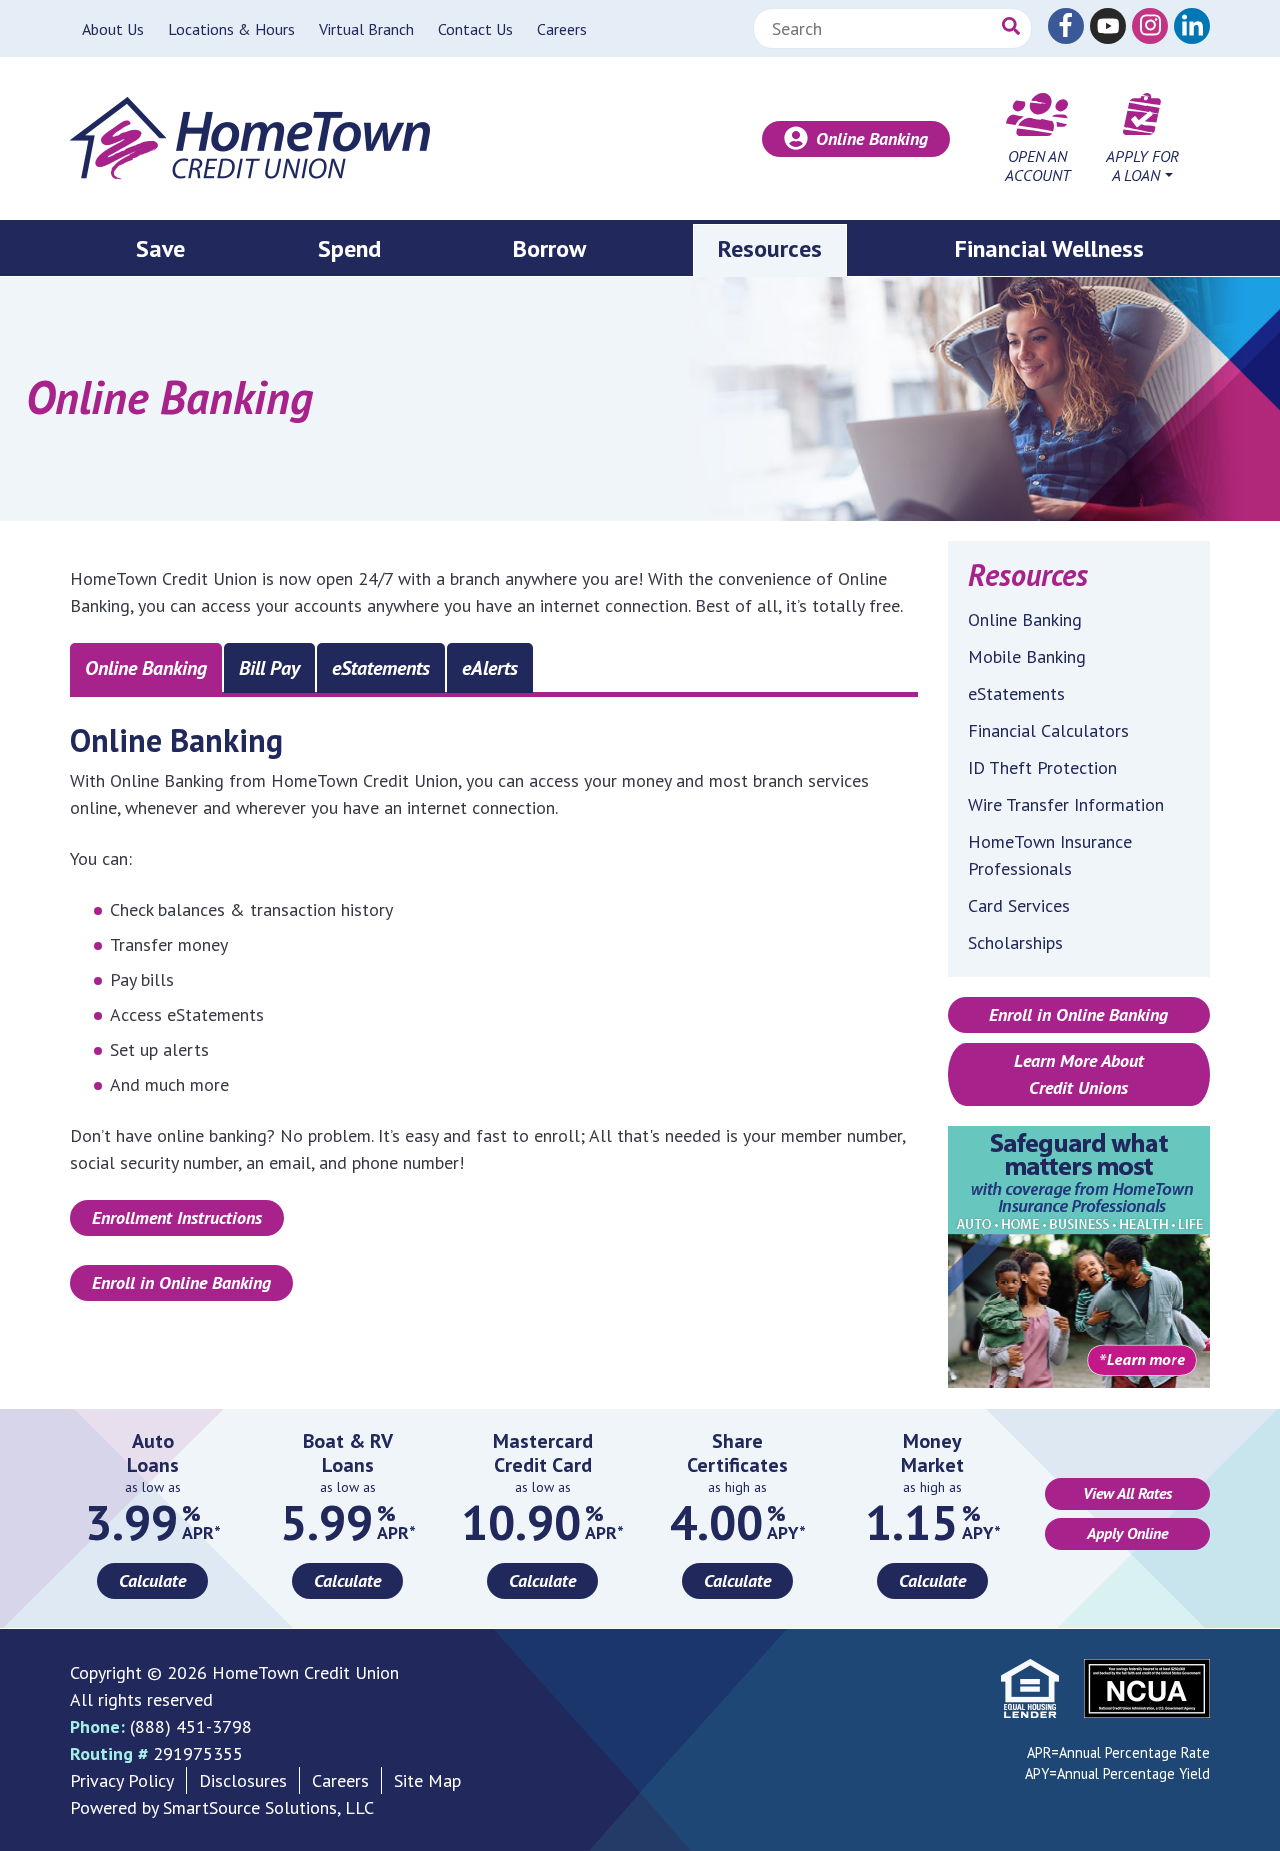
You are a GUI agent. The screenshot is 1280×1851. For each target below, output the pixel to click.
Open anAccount (1037, 165)
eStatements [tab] (381, 668)
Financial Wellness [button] (1049, 248)
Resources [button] (770, 248)
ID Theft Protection (1042, 767)
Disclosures (243, 1780)
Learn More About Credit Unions (1079, 1074)
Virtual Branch (366, 29)
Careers (562, 29)
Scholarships (1015, 942)
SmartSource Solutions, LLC (268, 1807)
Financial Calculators (1048, 730)
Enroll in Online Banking (181, 1282)
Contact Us (475, 29)
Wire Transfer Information (1066, 804)
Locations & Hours (231, 29)
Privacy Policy (122, 1780)
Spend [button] (349, 248)
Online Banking (872, 138)
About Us (113, 29)
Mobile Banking (1027, 656)
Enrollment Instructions (177, 1217)
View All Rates (1127, 1493)
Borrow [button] (549, 248)
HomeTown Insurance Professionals (1050, 855)
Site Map (427, 1780)
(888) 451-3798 (191, 1726)
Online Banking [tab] (146, 668)
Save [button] (160, 248)
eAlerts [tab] (490, 668)
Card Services (1019, 905)
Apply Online (1127, 1533)
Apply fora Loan (1142, 165)
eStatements (1016, 693)
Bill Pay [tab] (269, 668)
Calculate (152, 1580)
